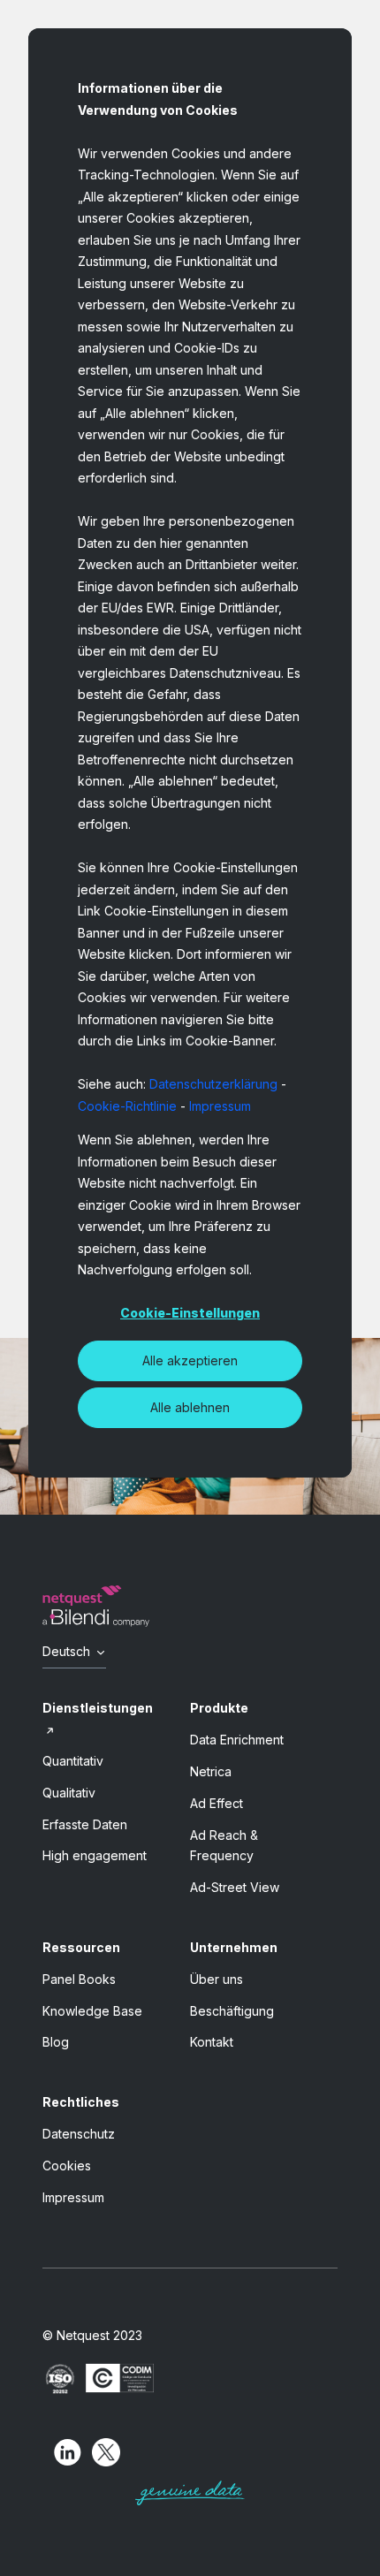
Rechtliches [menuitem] (81, 2102)
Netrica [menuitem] (211, 1771)
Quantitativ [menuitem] (73, 1761)
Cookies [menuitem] (67, 2166)
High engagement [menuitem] (95, 1855)
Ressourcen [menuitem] (81, 1947)
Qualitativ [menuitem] (69, 1793)
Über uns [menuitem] (217, 1979)
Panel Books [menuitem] (79, 1979)
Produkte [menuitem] (219, 1708)
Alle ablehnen (190, 1407)
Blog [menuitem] (56, 2042)
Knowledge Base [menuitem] (92, 2011)
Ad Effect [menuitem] (217, 1803)
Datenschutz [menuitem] (79, 2134)
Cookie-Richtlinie (127, 1106)
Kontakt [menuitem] (212, 2042)
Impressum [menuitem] (73, 2197)
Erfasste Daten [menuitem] (85, 1824)
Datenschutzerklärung (213, 1084)
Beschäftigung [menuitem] (232, 2011)
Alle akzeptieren (190, 1360)
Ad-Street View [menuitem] (235, 1887)
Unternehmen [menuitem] (234, 1947)
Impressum (220, 1106)
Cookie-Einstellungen (190, 1313)
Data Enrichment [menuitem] (237, 1740)
